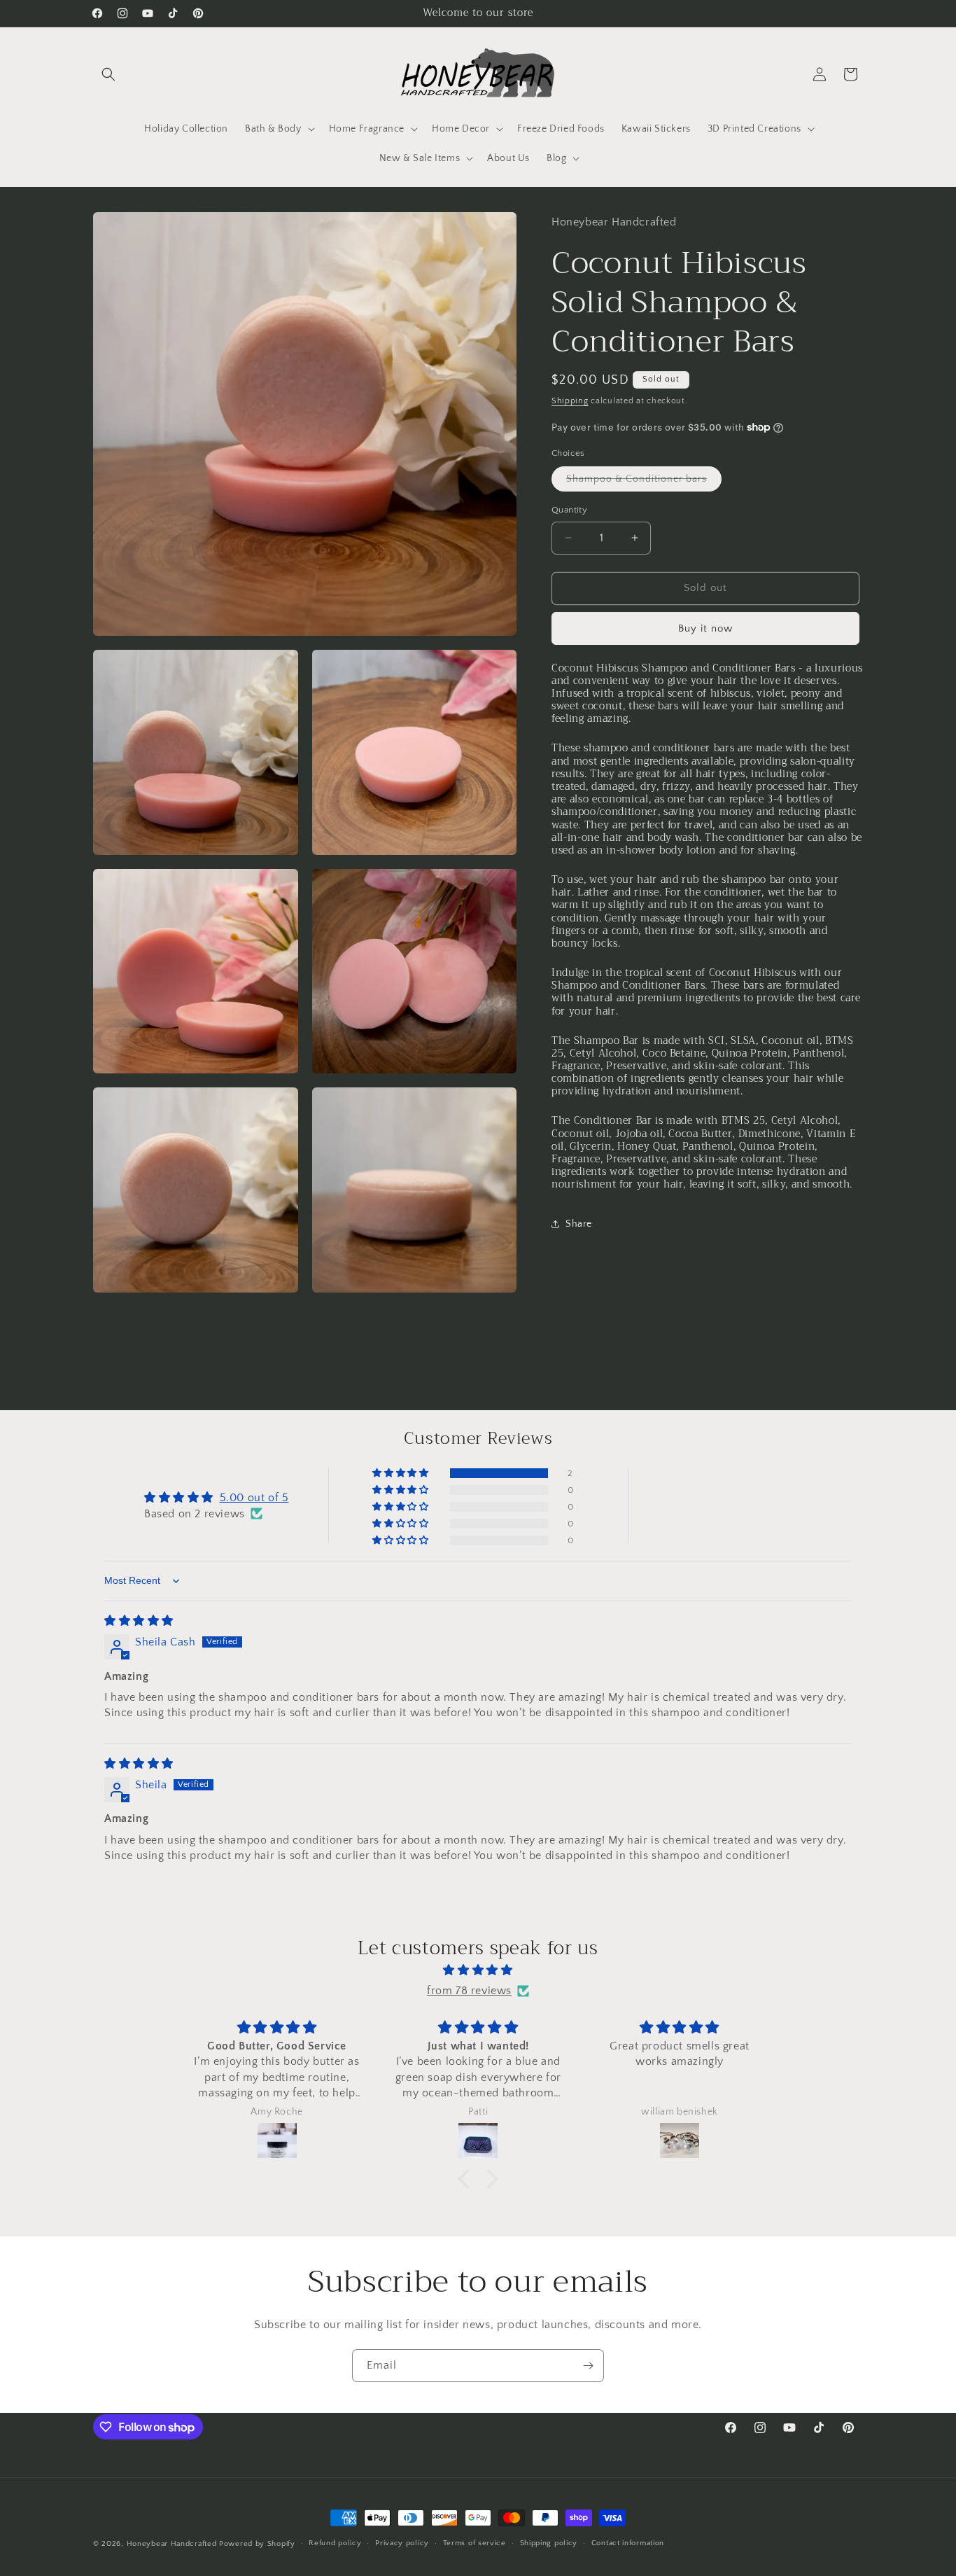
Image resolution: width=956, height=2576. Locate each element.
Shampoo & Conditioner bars (644, 482)
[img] (139, 1621)
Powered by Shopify (257, 2544)
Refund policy (335, 2543)
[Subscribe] (588, 2366)
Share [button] (579, 1224)
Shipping (570, 401)
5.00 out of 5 (254, 1498)
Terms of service (475, 2543)
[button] (108, 74)
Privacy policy (402, 2543)
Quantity (569, 510)
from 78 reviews (469, 1991)
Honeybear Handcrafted (172, 2544)
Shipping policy (549, 2543)
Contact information (628, 2543)
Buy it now (705, 628)
